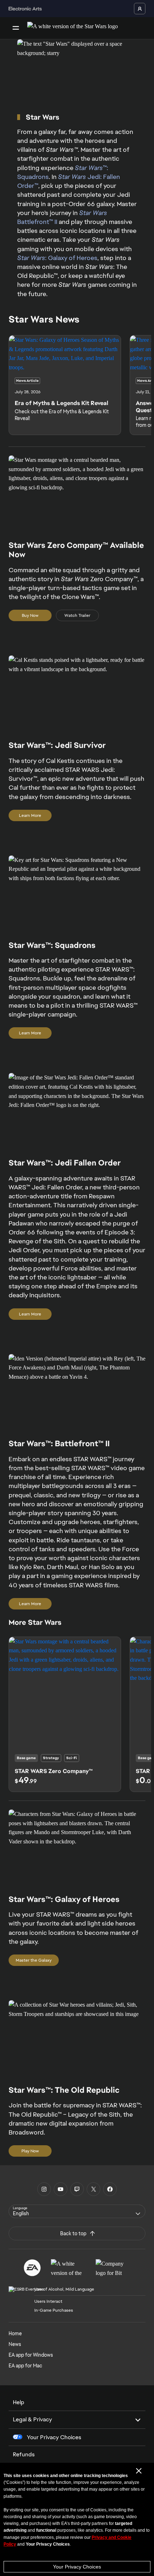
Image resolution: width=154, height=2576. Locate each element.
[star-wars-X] (93, 2189)
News (15, 2344)
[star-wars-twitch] (77, 2189)
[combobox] (77, 2211)
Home (15, 2333)
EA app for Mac (25, 2366)
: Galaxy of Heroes (57, 258)
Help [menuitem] (19, 2402)
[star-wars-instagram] (44, 2189)
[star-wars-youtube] (61, 2189)
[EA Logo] (32, 2268)
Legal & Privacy (32, 2419)
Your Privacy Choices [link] (54, 2437)
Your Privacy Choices (77, 2567)
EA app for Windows (31, 2355)
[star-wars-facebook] (110, 2189)
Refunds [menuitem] (24, 2454)
